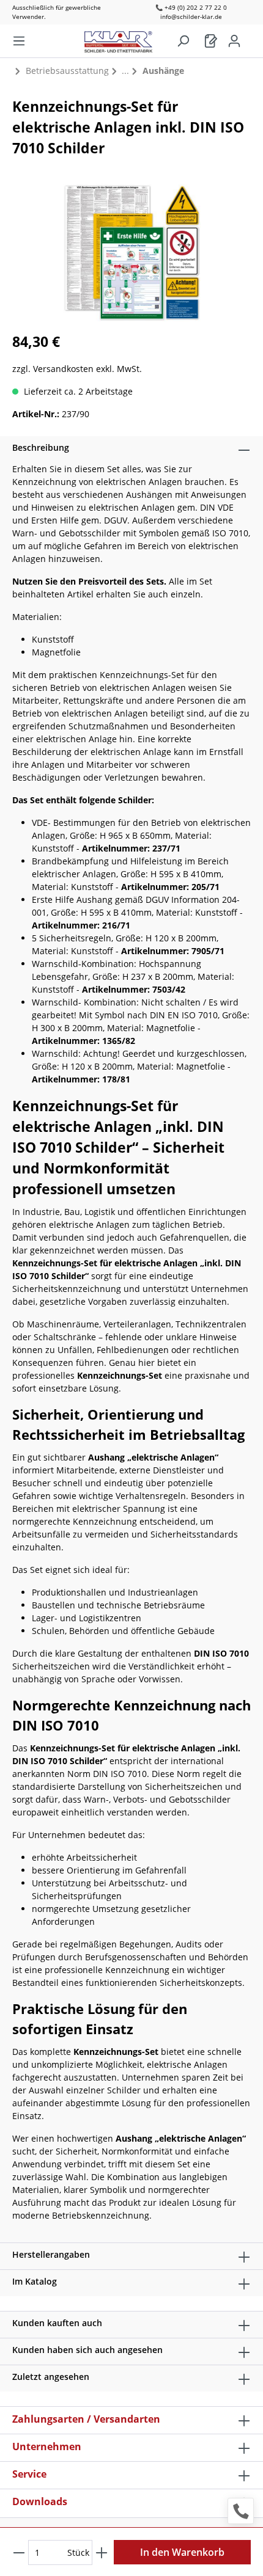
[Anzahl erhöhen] (102, 2552)
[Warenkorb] (211, 41)
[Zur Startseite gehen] (124, 39)
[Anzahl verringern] (19, 2552)
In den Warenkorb (182, 2552)
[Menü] (19, 41)
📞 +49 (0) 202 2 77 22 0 (191, 7)
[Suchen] (183, 41)
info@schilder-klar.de (191, 16)
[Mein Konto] (234, 41)
